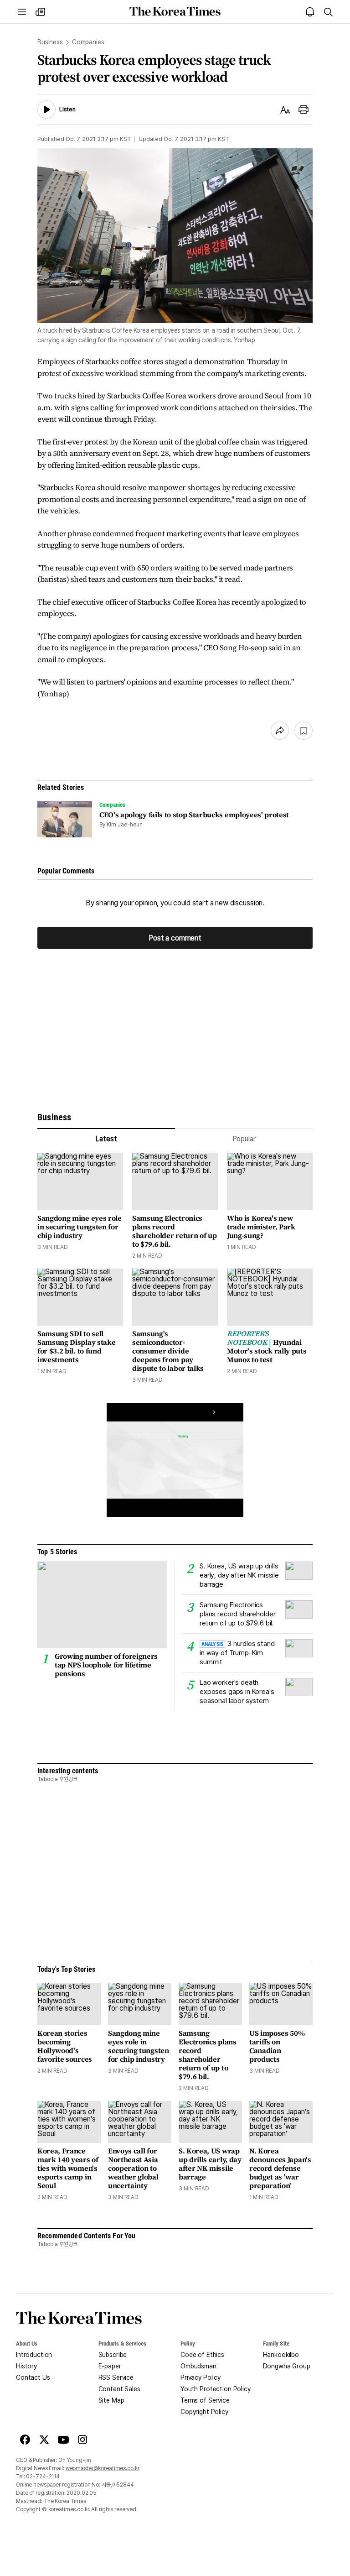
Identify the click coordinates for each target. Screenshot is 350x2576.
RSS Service (116, 2377)
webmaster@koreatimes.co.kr (103, 2468)
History (26, 2366)
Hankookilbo (281, 2355)
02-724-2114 (43, 2477)
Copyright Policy (204, 2412)
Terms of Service (205, 2400)
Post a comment (175, 938)
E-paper (110, 2366)
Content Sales (119, 2389)
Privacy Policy (201, 2377)
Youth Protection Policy (216, 2389)
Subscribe (113, 2355)
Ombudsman (198, 2366)
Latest (106, 1139)
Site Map (111, 2400)
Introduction (34, 2355)
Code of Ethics (202, 2355)
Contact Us (33, 2377)
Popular (244, 1139)
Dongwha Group (287, 2366)
